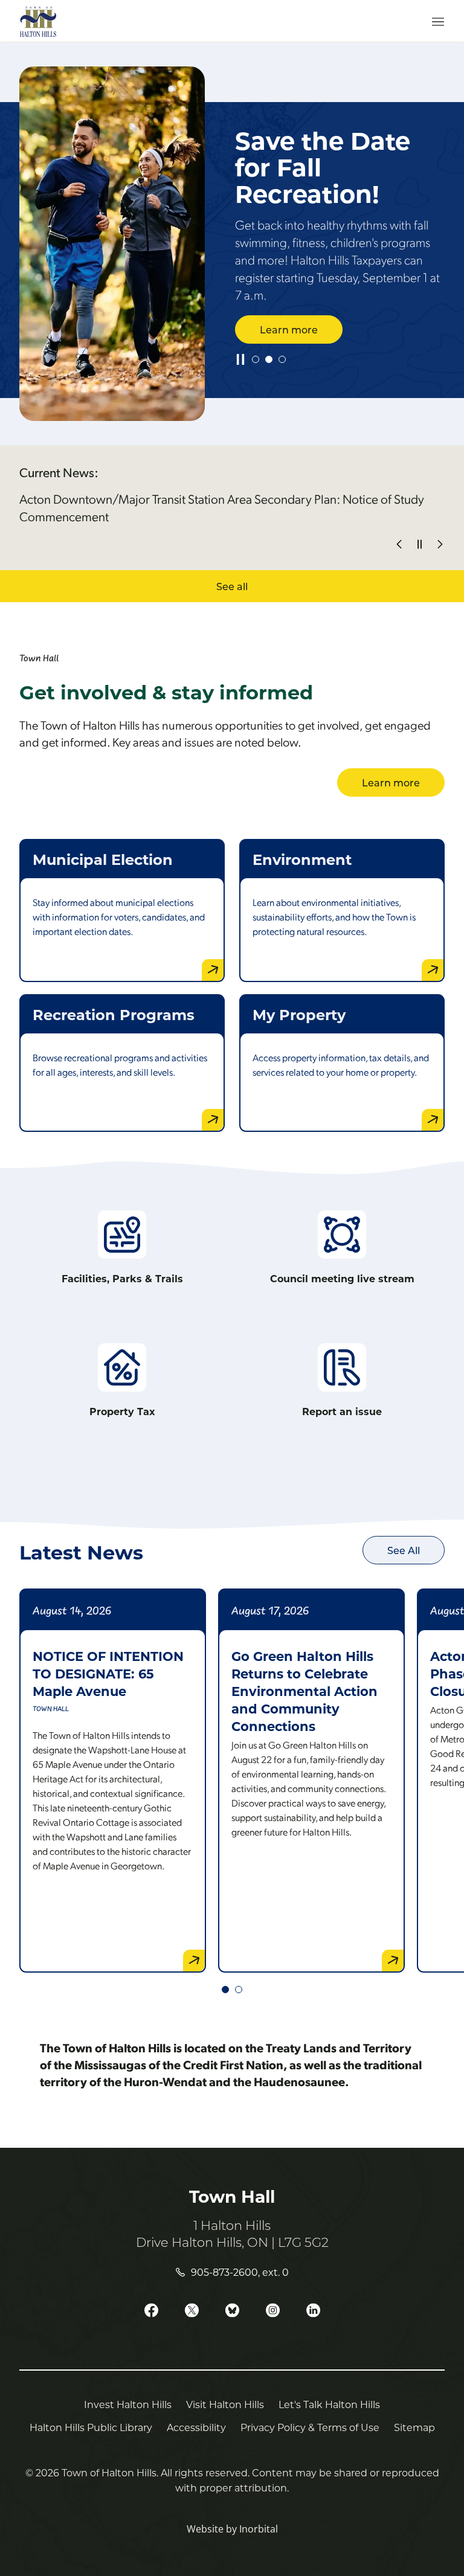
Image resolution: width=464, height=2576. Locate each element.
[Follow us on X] (192, 2311)
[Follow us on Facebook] (151, 2311)
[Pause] (240, 359)
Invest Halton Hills (128, 2404)
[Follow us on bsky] (232, 2311)
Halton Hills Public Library (91, 2427)
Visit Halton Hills (225, 2404)
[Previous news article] (399, 544)
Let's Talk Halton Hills (329, 2404)
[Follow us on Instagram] (273, 2311)
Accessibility (196, 2427)
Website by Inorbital (232, 2529)
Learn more (289, 329)
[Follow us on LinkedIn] (313, 2311)
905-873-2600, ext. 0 (240, 2272)
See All (404, 1550)
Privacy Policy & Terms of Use (310, 2427)
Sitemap (414, 2427)
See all (232, 586)
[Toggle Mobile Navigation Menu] (430, 22)
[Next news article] (440, 544)
